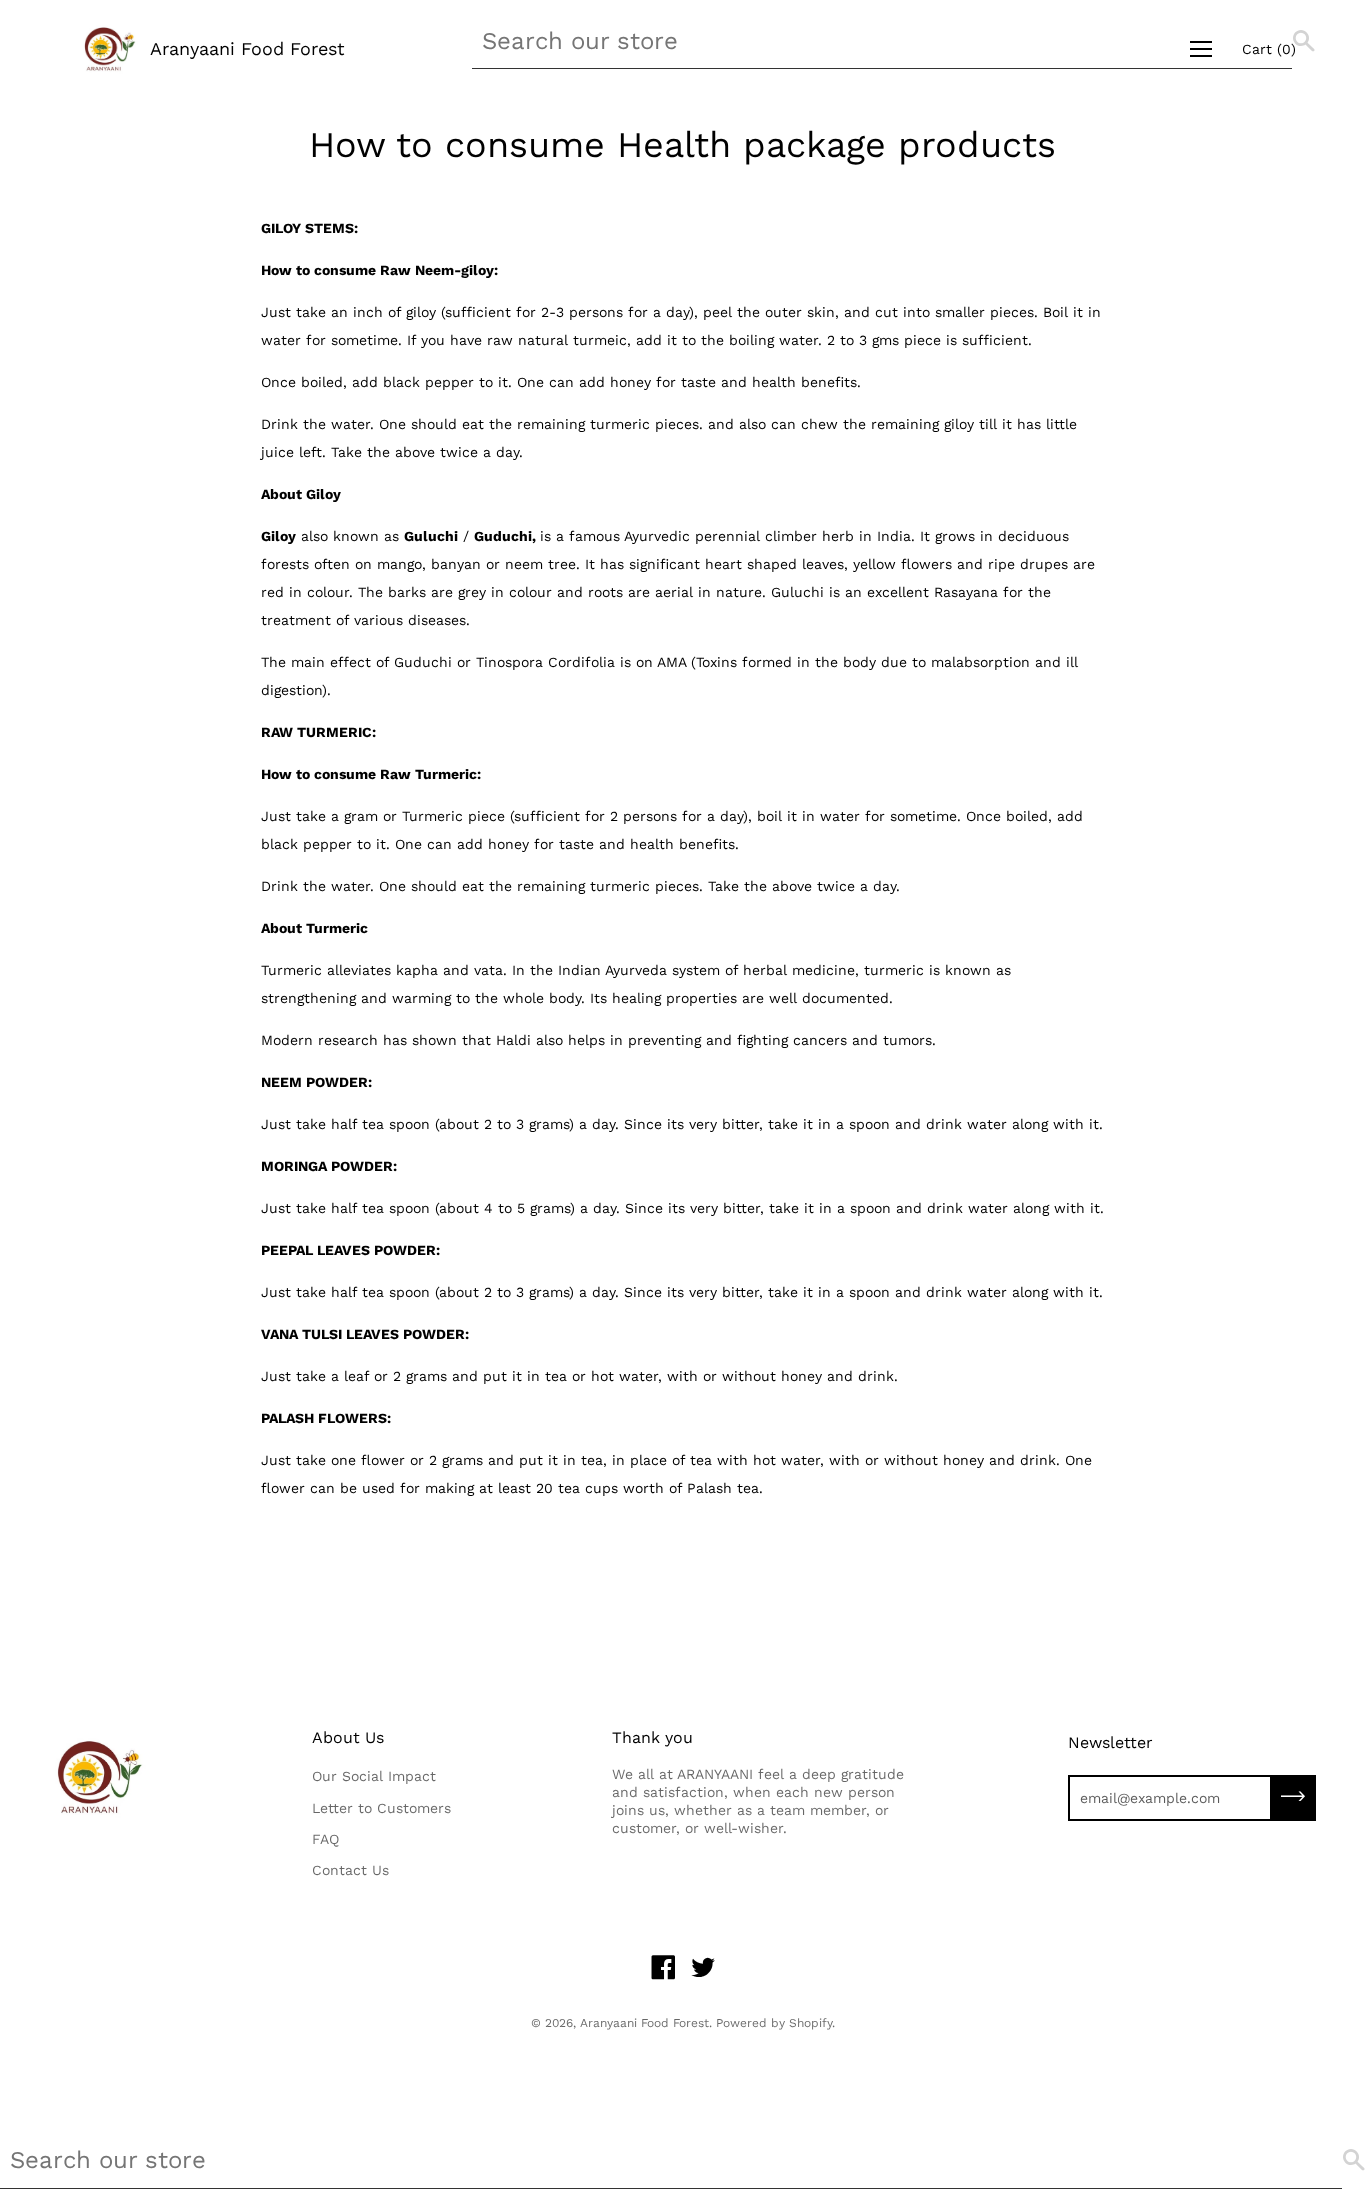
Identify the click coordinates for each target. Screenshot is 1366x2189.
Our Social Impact (374, 1776)
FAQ (325, 1839)
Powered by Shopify (774, 2023)
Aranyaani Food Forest (247, 48)
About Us (348, 1737)
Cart (1269, 49)
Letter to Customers (381, 1808)
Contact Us (350, 1870)
